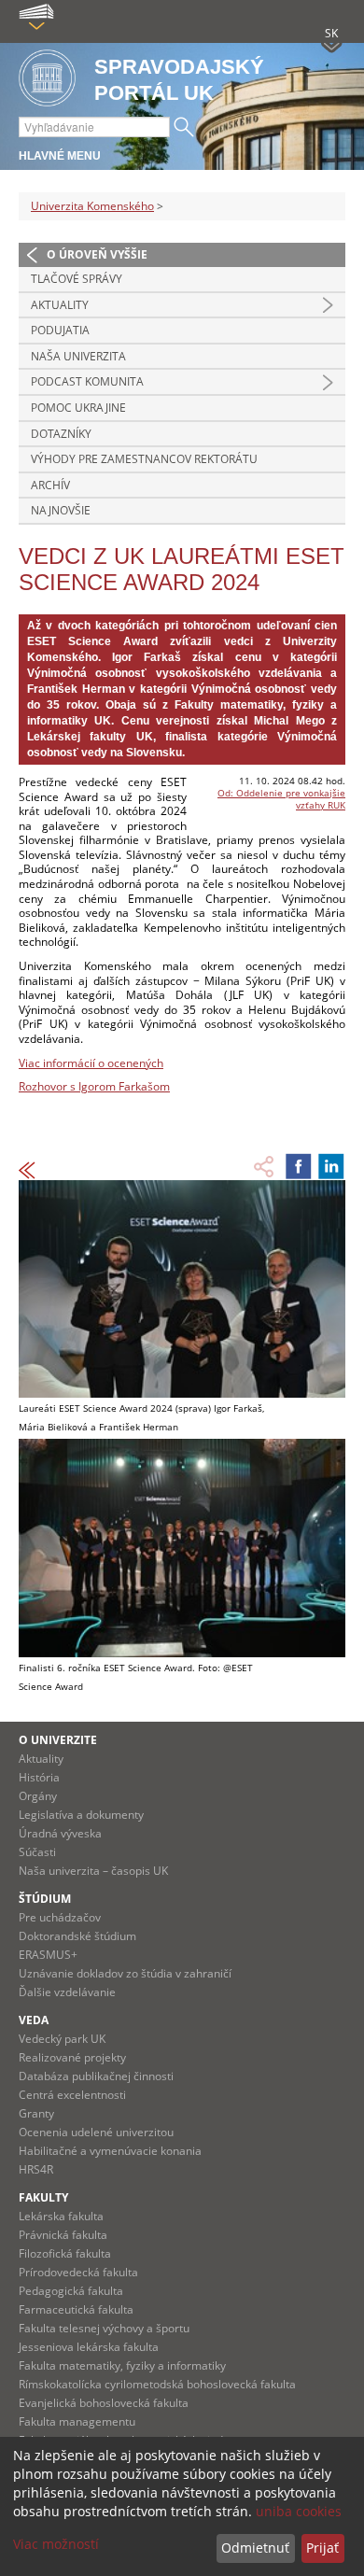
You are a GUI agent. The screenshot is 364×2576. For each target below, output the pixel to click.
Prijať (322, 2548)
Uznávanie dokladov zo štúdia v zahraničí (125, 1973)
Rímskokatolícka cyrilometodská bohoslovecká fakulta (157, 2384)
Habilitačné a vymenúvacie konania (110, 2151)
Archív (50, 485)
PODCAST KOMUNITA (87, 381)
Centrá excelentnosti (72, 2095)
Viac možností (56, 2544)
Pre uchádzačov (60, 1917)
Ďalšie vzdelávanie (67, 1992)
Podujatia (60, 330)
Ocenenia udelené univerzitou (96, 2132)
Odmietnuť (255, 2548)
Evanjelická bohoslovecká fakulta (104, 2403)
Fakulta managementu (77, 2421)
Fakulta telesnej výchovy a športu (104, 2328)
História (39, 1777)
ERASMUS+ (48, 1955)
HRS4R (36, 2169)
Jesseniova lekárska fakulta (89, 2347)
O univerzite (58, 1740)
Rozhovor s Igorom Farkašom (94, 1086)
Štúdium (45, 1899)
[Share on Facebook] (299, 1166)
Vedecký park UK (62, 2039)
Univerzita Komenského (92, 206)
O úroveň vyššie (97, 254)
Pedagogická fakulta (71, 2291)
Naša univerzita (78, 356)
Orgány (38, 1796)
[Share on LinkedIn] (331, 1166)
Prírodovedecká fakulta (78, 2272)
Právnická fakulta (63, 2235)
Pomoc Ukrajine (78, 408)
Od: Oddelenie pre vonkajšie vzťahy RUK (281, 799)
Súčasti (37, 1852)
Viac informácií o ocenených (91, 1063)
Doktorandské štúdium (77, 1936)
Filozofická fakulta (65, 2253)
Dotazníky (61, 434)
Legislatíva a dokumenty (81, 1815)
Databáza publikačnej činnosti (96, 2076)
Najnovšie (61, 510)
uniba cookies (299, 2511)
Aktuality (60, 305)
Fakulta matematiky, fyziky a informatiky (122, 2365)
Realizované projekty (72, 2057)
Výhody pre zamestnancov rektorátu (144, 459)
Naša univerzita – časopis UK (93, 1871)
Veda (34, 2020)
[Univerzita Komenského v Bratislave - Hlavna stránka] (47, 79)
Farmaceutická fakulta (76, 2309)
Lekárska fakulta (61, 2216)
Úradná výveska (60, 1833)
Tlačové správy (77, 279)
